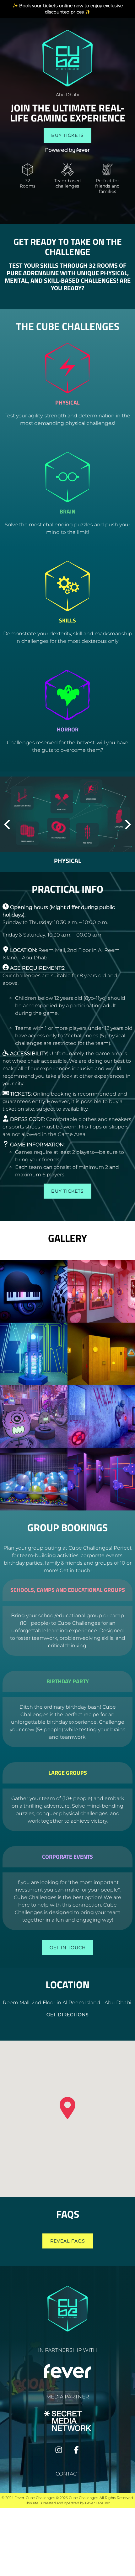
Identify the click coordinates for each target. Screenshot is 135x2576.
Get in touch (68, 1948)
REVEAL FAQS (68, 2241)
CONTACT (67, 2474)
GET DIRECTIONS (68, 2015)
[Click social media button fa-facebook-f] (76, 2451)
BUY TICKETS (67, 135)
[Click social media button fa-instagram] (59, 2451)
